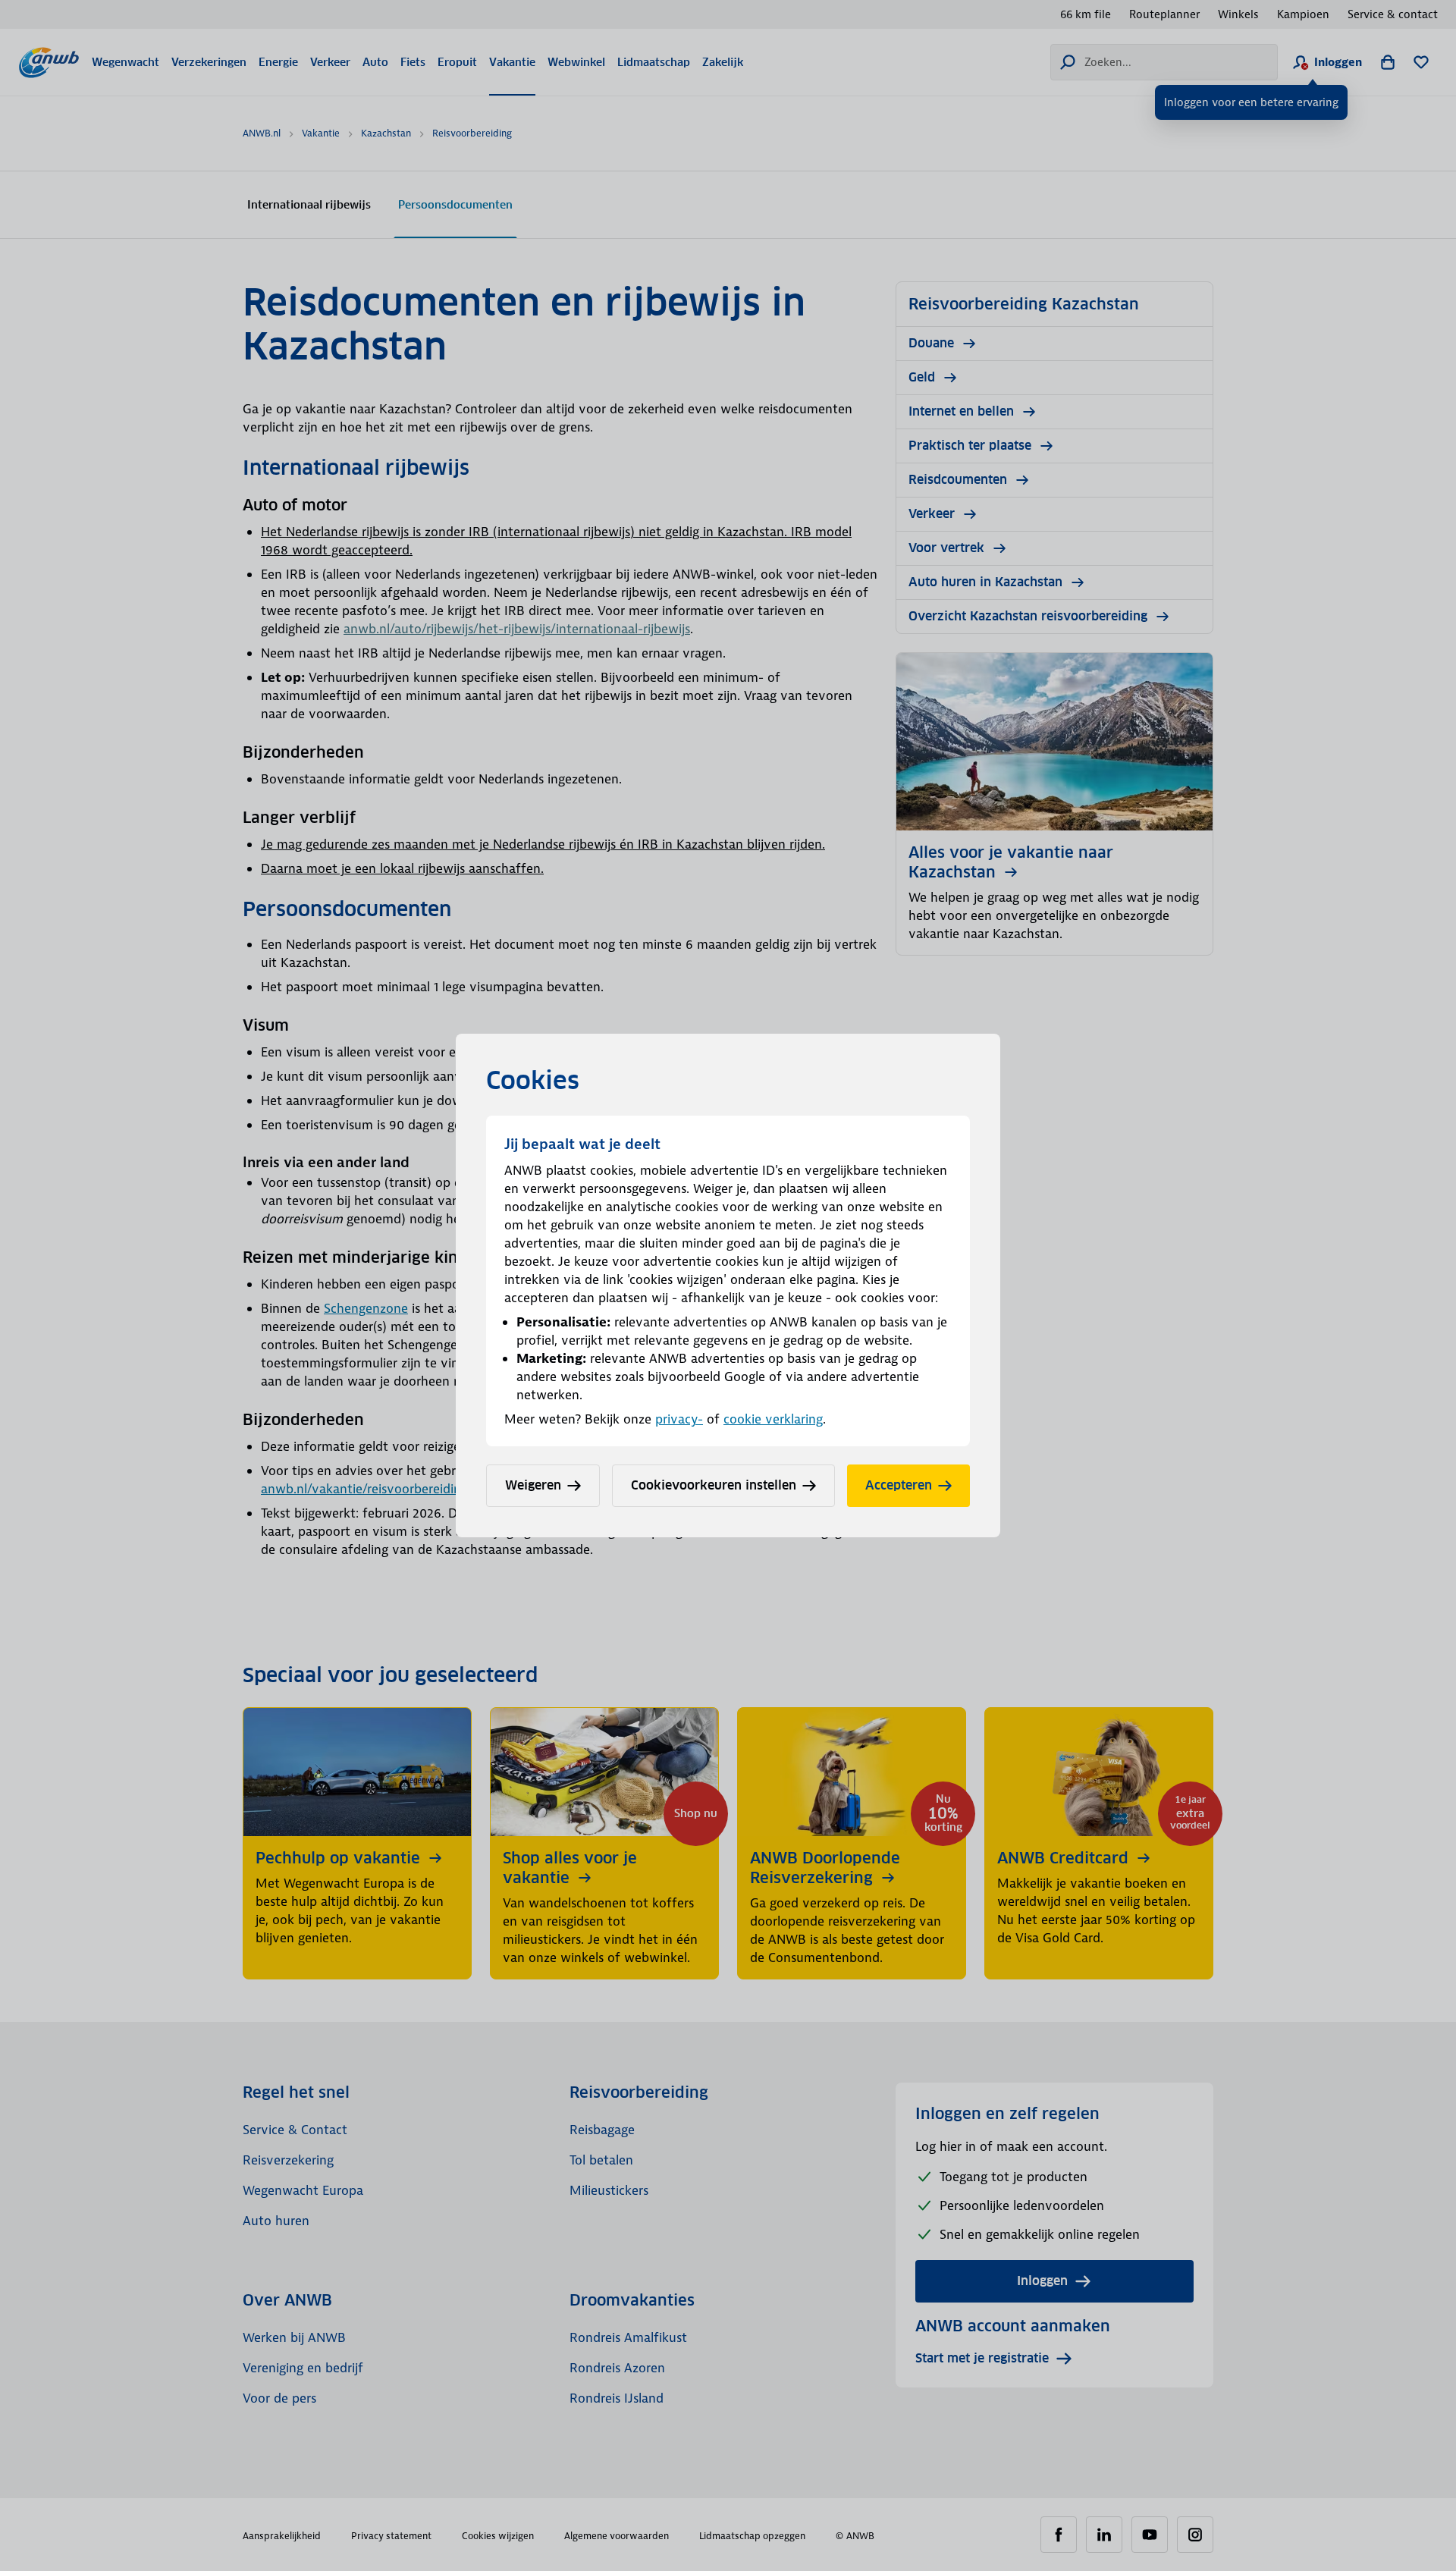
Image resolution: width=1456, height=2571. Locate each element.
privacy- (679, 1419)
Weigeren (533, 1485)
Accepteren (899, 1485)
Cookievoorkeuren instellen (714, 1485)
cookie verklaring (773, 1419)
